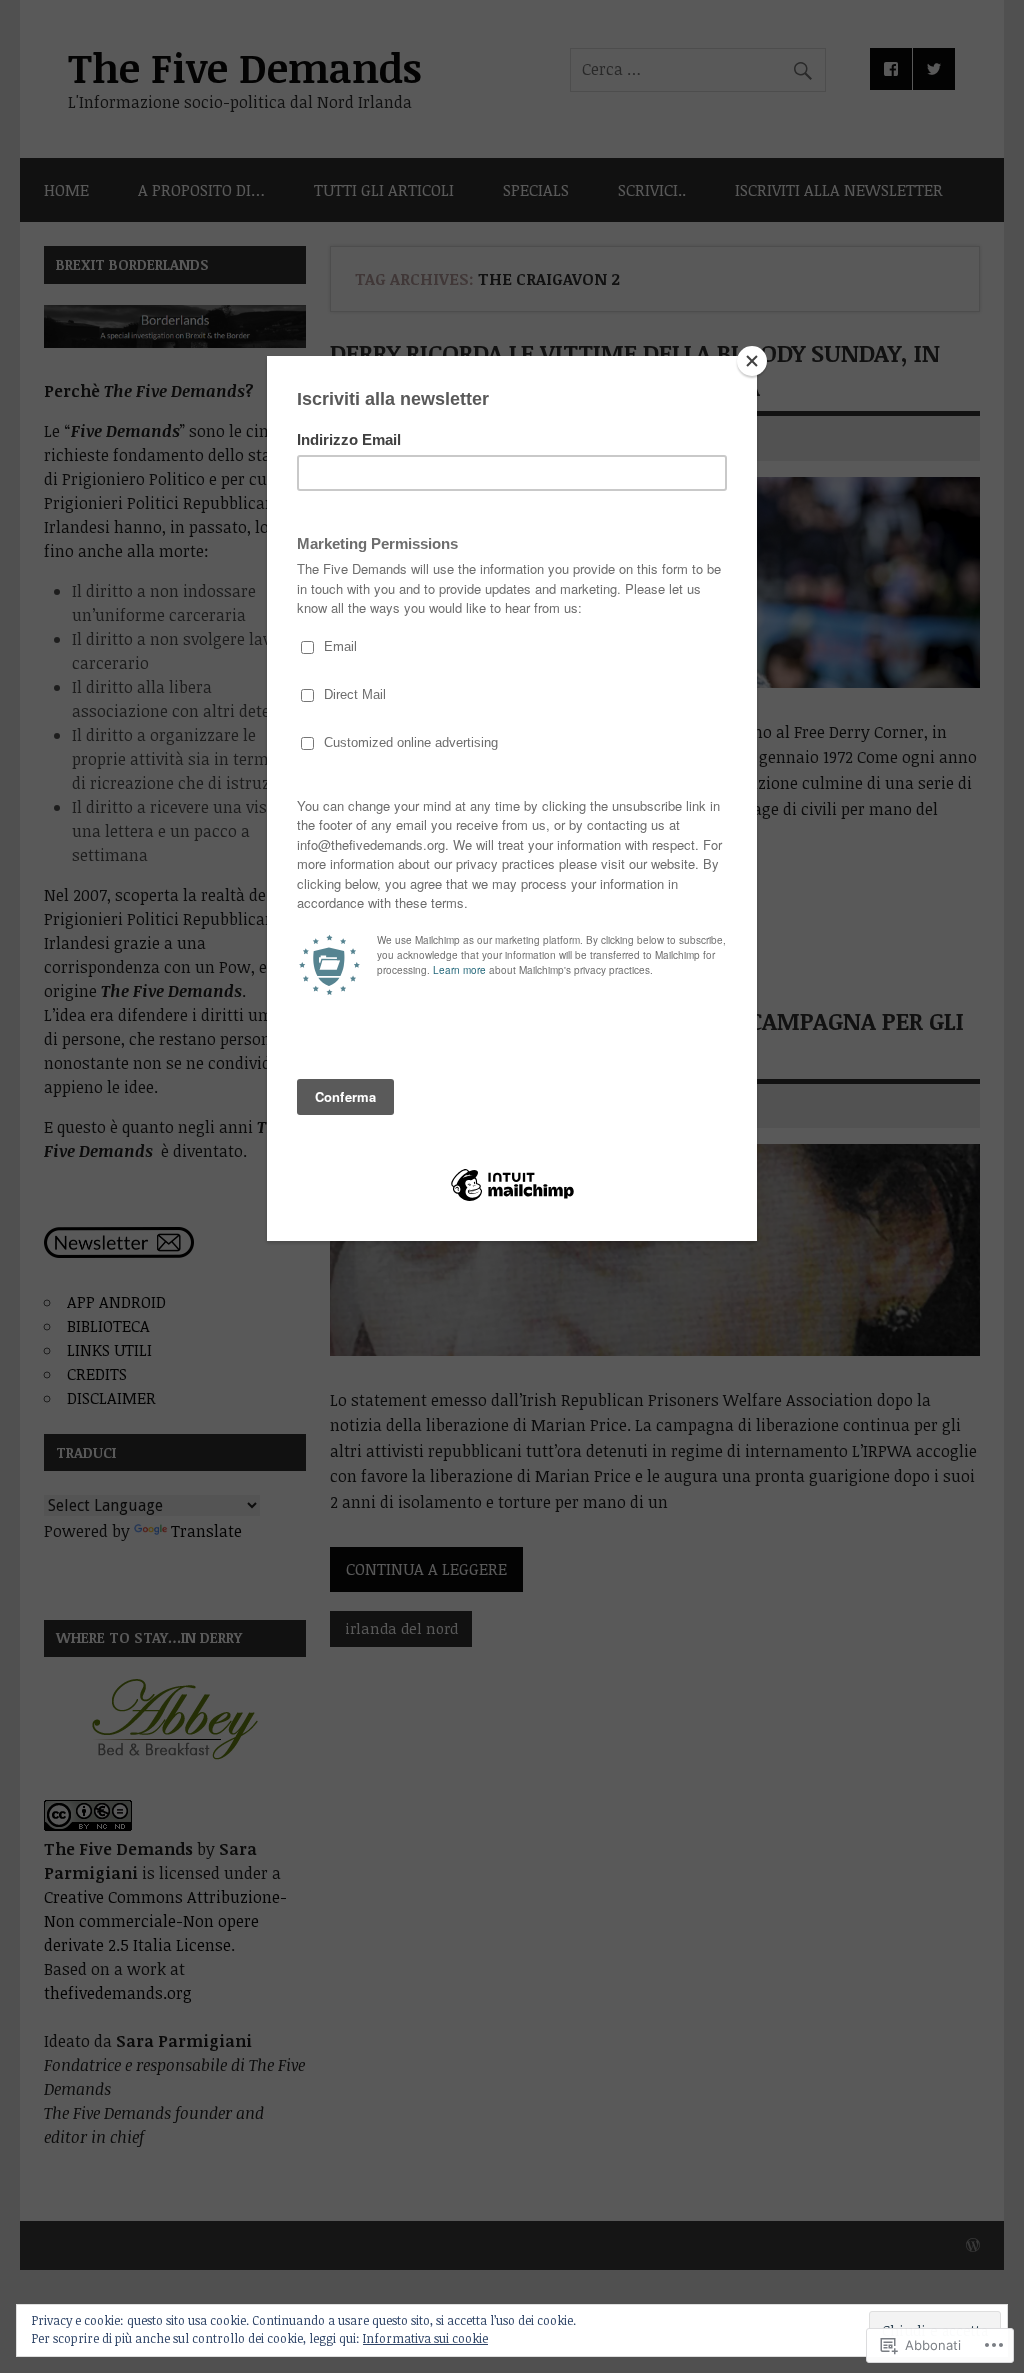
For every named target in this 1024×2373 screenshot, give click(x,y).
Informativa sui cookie (425, 2338)
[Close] (752, 361)
